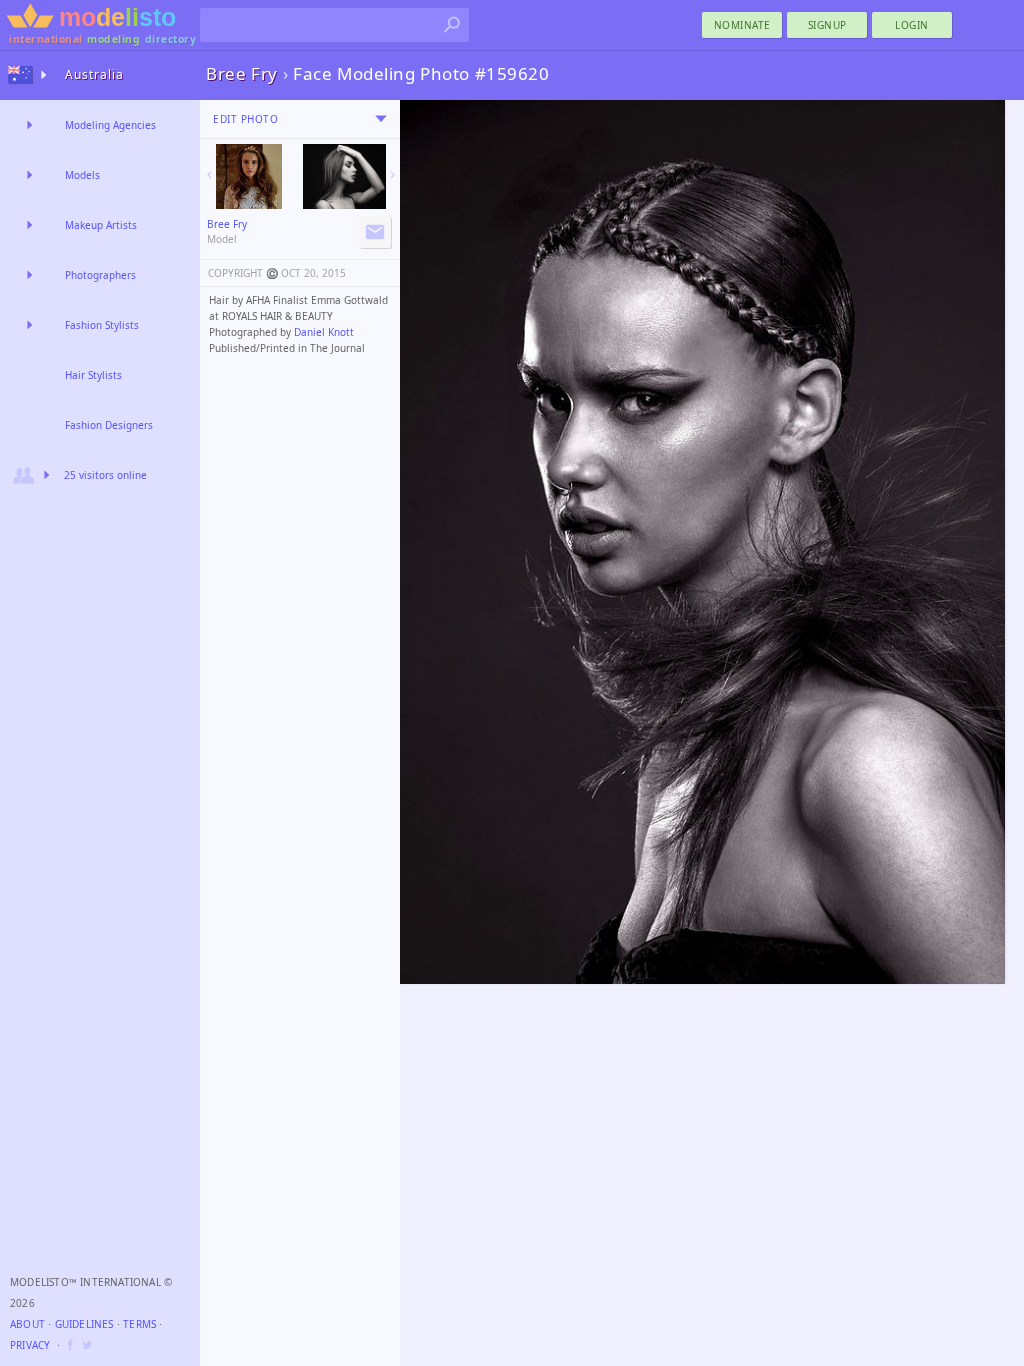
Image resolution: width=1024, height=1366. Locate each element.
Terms (139, 1324)
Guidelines (84, 1324)
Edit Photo (245, 119)
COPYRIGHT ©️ (243, 273)
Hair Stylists (93, 375)
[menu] (381, 119)
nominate (742, 25)
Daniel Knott (324, 332)
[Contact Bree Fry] (375, 232)
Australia (94, 74)
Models (82, 175)
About (27, 1324)
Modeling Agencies (110, 125)
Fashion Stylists (102, 325)
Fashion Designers (109, 425)
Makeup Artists (101, 225)
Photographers (100, 275)
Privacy (30, 1345)
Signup (827, 25)
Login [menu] (912, 25)
